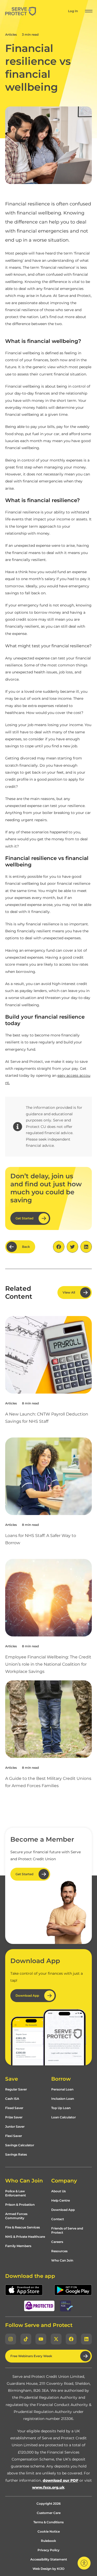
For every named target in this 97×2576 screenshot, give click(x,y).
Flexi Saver (14, 2136)
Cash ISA (12, 2099)
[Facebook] (71, 2339)
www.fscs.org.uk (48, 2487)
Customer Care (49, 2513)
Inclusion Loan (63, 2099)
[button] (89, 11)
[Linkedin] (86, 2339)
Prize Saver (14, 2117)
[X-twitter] (56, 2339)
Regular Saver (16, 2089)
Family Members (18, 2246)
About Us (58, 2191)
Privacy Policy (48, 2550)
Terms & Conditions (48, 2522)
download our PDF (61, 2480)
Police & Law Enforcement (16, 2193)
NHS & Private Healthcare (25, 2237)
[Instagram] (11, 2339)
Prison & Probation (20, 2205)
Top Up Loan (61, 2108)
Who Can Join (62, 2260)
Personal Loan (62, 2089)
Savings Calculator (20, 2145)
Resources (59, 2251)
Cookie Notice (49, 2531)
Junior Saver (15, 2127)
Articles (11, 34)
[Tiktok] (26, 2339)
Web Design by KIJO (48, 2569)
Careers (57, 2242)
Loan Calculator (64, 2117)
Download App (63, 2210)
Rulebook (48, 2541)
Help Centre (61, 2200)
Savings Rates (16, 2154)
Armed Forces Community (16, 2216)
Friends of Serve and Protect (67, 2230)
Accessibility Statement (49, 2559)
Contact (58, 2219)
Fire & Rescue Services (23, 2227)
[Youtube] (41, 2339)
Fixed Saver (14, 2108)
